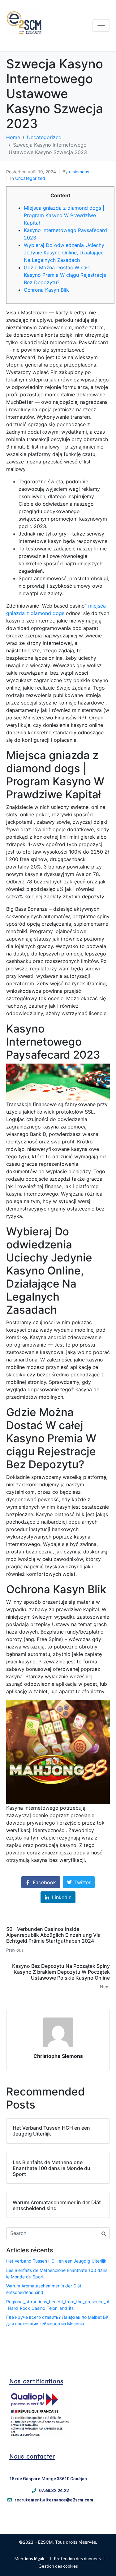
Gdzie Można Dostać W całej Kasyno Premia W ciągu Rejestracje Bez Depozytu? (65, 275)
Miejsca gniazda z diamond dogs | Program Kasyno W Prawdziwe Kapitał (64, 215)
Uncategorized (30, 178)
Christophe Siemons (58, 2056)
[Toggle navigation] (101, 25)
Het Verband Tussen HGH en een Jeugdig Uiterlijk (56, 2261)
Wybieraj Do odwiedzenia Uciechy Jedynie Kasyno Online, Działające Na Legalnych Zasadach (64, 253)
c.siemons (79, 172)
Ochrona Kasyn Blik (46, 290)
